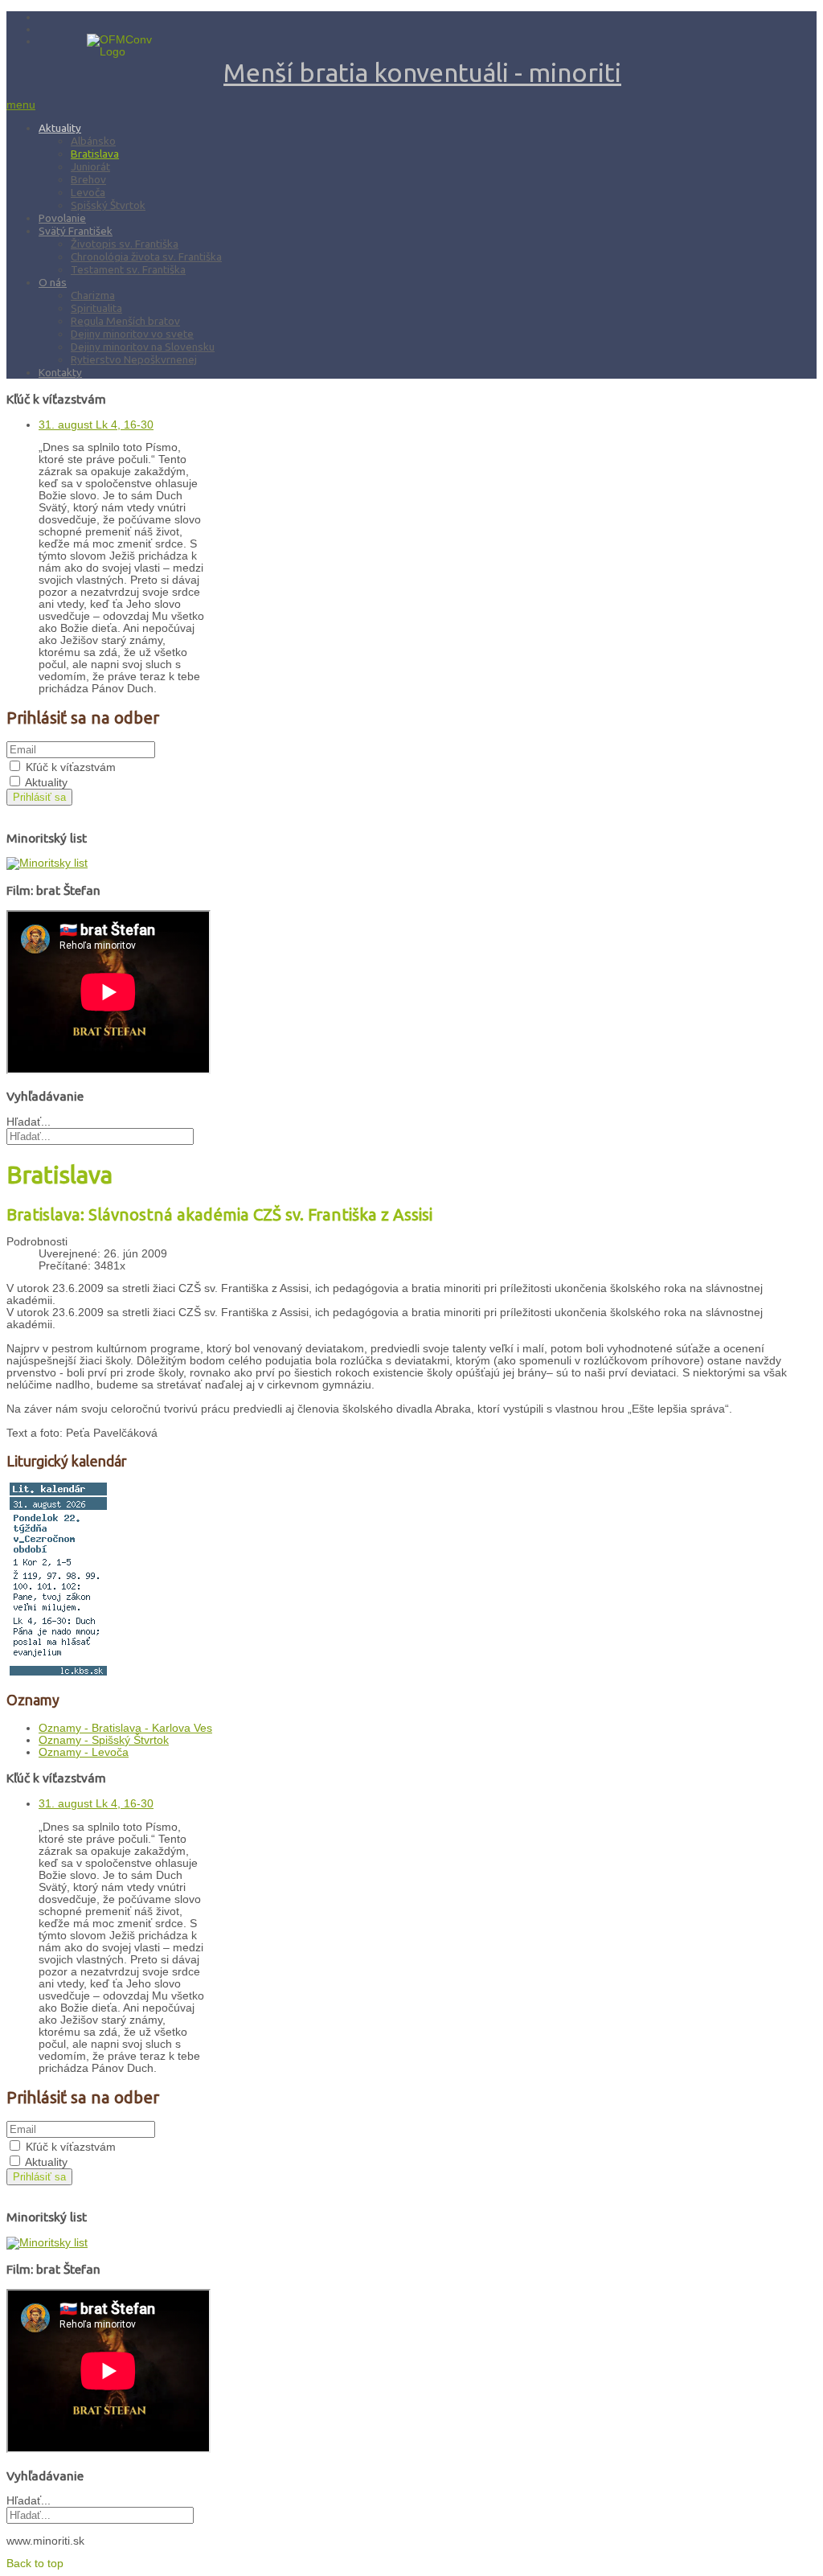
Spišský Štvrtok (108, 205)
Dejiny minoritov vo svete (132, 334)
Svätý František (76, 231)
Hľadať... (29, 1122)
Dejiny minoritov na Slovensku (143, 347)
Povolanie (62, 218)
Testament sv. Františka (128, 269)
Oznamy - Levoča (84, 1752)
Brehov (88, 179)
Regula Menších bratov (125, 321)
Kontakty (60, 372)
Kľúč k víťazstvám (71, 767)
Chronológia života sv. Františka (146, 256)
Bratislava (95, 154)
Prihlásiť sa (39, 797)
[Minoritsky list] (47, 863)
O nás (53, 282)
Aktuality (60, 128)
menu (21, 105)
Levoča (88, 192)
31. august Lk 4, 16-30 (96, 425)
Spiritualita (96, 308)
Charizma (93, 295)
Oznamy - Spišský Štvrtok (104, 1740)
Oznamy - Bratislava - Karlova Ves (125, 1728)
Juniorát (90, 166)
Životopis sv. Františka (125, 244)
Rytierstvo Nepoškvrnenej (134, 359)
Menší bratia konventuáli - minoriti (422, 72)
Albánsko (93, 141)
